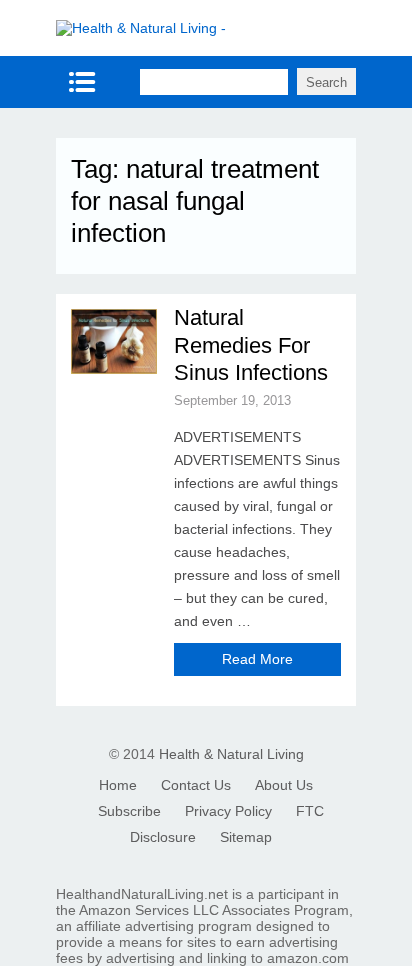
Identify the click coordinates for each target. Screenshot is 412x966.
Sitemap (246, 837)
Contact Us (196, 785)
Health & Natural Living (231, 754)
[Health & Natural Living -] (141, 28)
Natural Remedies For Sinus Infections (251, 345)
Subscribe (129, 811)
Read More (257, 659)
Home (118, 785)
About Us (284, 785)
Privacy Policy (228, 811)
